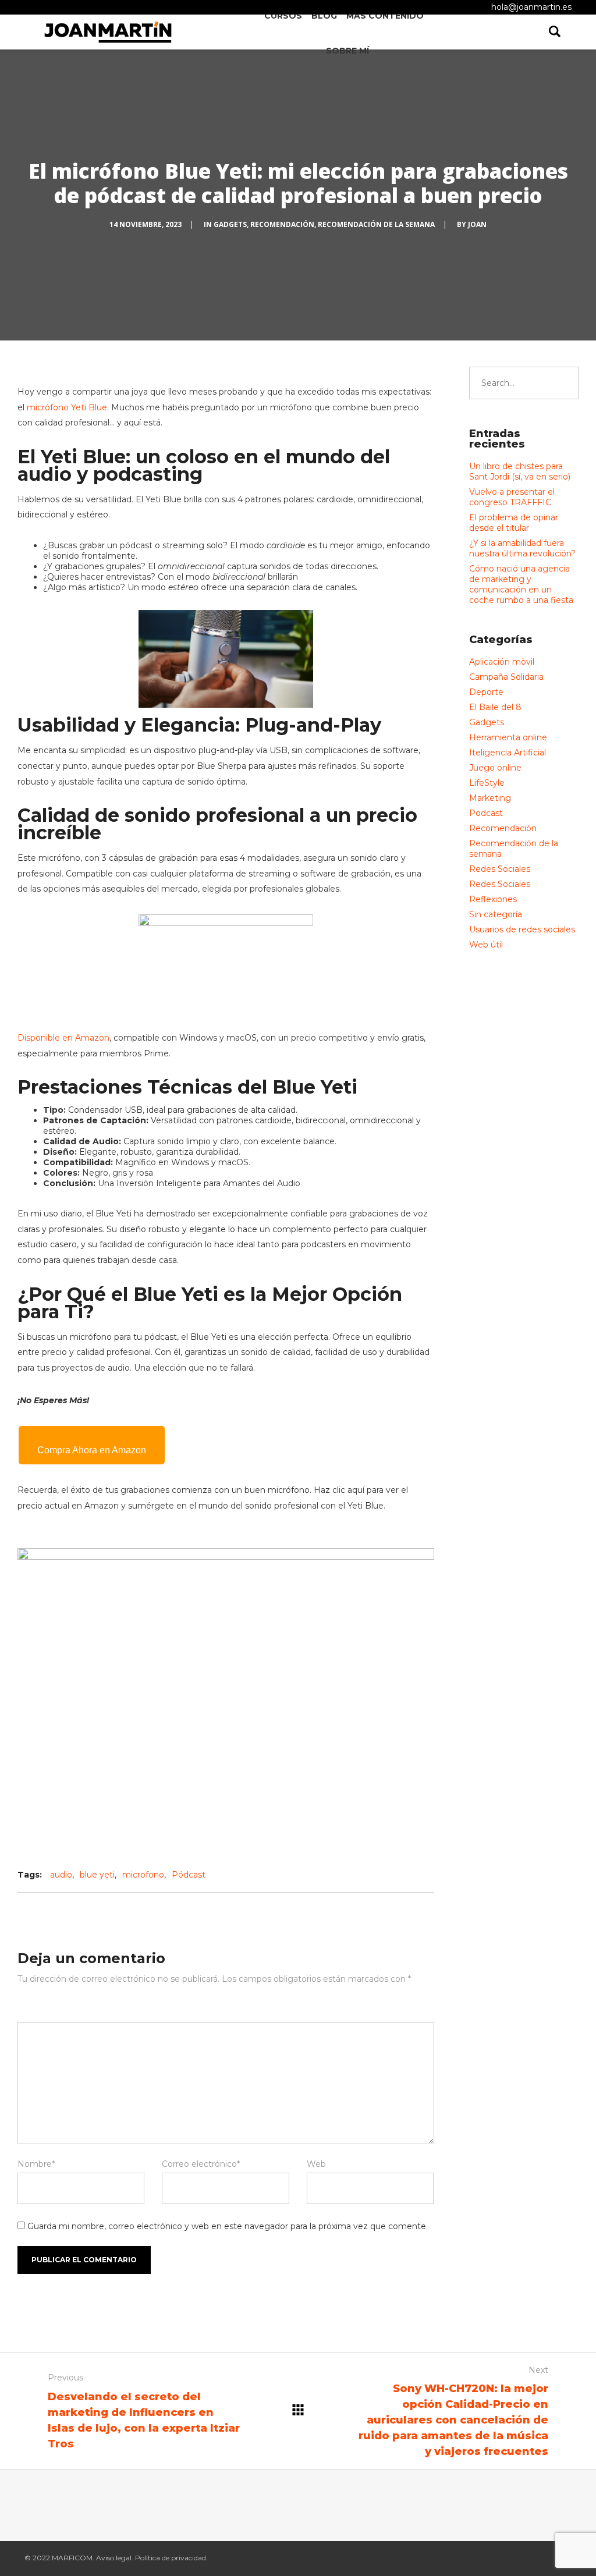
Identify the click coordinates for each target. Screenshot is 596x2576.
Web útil (486, 945)
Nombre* (36, 2164)
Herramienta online (508, 737)
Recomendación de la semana (376, 224)
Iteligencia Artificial (508, 753)
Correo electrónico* (201, 2164)
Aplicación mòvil (502, 662)
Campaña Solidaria (506, 677)
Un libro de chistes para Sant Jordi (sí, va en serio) (520, 471)
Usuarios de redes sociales (522, 929)
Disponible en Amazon (63, 1038)
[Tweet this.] (382, 1875)
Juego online (495, 768)
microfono (143, 1875)
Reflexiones (493, 899)
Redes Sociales (500, 869)
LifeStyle (487, 783)
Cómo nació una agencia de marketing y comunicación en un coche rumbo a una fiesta (521, 584)
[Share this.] (347, 1875)
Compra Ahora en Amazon (92, 1450)
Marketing (490, 798)
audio (61, 1875)
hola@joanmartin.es (531, 7)
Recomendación (282, 224)
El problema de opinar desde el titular (514, 523)
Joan (477, 224)
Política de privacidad (171, 2558)
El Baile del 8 (495, 707)
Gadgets (230, 224)
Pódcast (189, 1875)
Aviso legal (114, 2558)
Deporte (486, 692)
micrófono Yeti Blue (67, 407)
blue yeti (97, 1875)
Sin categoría (496, 914)
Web (316, 2164)
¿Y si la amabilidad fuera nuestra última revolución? (522, 548)
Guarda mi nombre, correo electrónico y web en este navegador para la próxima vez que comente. (228, 2226)
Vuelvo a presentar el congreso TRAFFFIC (512, 497)
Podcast (486, 813)
